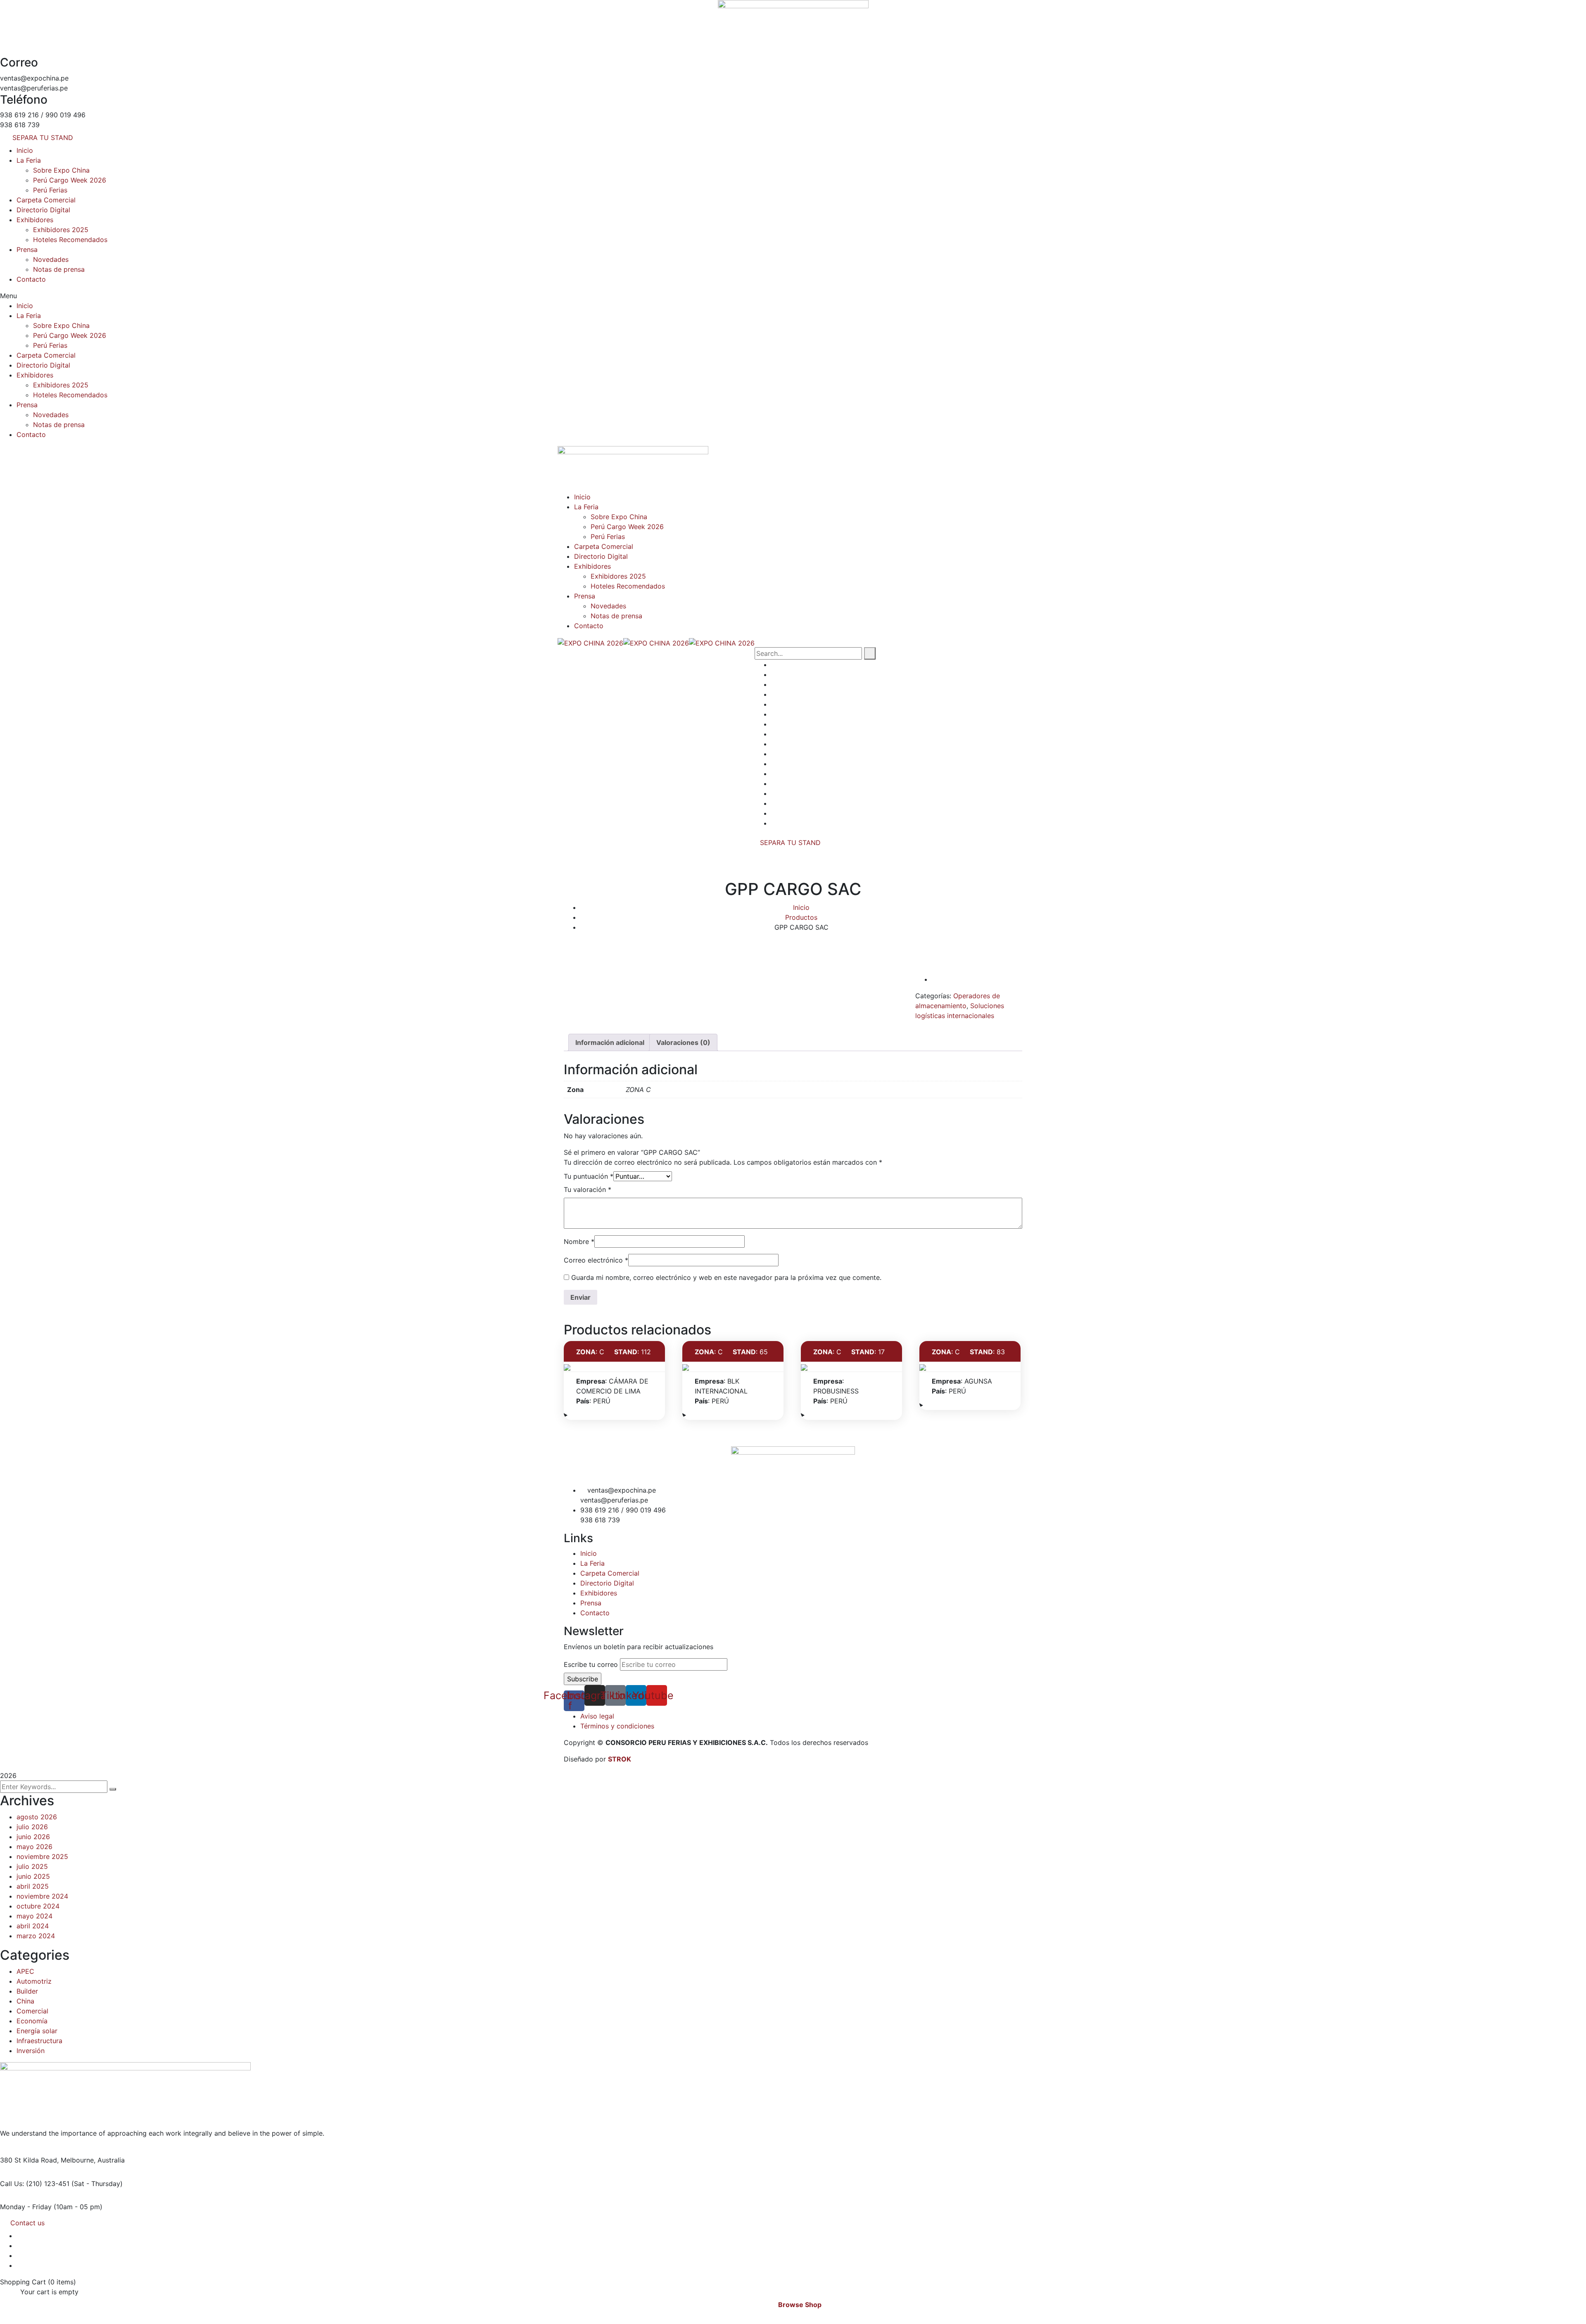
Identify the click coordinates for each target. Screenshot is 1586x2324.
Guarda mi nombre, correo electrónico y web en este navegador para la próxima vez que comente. (726, 1277)
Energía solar (37, 2031)
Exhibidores (35, 220)
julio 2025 (32, 1866)
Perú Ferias (50, 190)
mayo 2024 (34, 1916)
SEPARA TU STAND (790, 843)
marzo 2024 (36, 1936)
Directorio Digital (43, 210)
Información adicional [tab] (610, 1042)
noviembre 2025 (42, 1856)
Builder (27, 1991)
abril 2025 (33, 1886)
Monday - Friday (26, 2207)
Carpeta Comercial (46, 200)
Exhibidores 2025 (61, 230)
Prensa (27, 249)
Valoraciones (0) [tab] (683, 1042)
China (25, 2001)
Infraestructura (39, 2041)
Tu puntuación (589, 1176)
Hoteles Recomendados (70, 240)
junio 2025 (33, 1876)
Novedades (51, 259)
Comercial (32, 2011)
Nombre (579, 1242)
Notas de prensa (59, 269)
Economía (32, 2021)
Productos (801, 917)
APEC (25, 1971)
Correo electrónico (596, 1260)
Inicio (25, 150)
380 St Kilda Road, (29, 2160)
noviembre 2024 (42, 1896)
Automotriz (34, 1981)
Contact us (27, 2223)
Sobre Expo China (61, 170)
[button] (793, 296)
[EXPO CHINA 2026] (590, 642)
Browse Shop (800, 2305)
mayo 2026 (34, 1847)
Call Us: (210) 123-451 (35, 2184)
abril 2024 (33, 1926)
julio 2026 (32, 1827)
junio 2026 (33, 1837)
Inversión (31, 2051)
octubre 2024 (38, 1906)
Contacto (31, 279)
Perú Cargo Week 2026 (70, 180)
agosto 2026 (37, 1817)
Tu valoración (588, 1189)
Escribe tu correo (591, 1664)
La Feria (29, 160)
